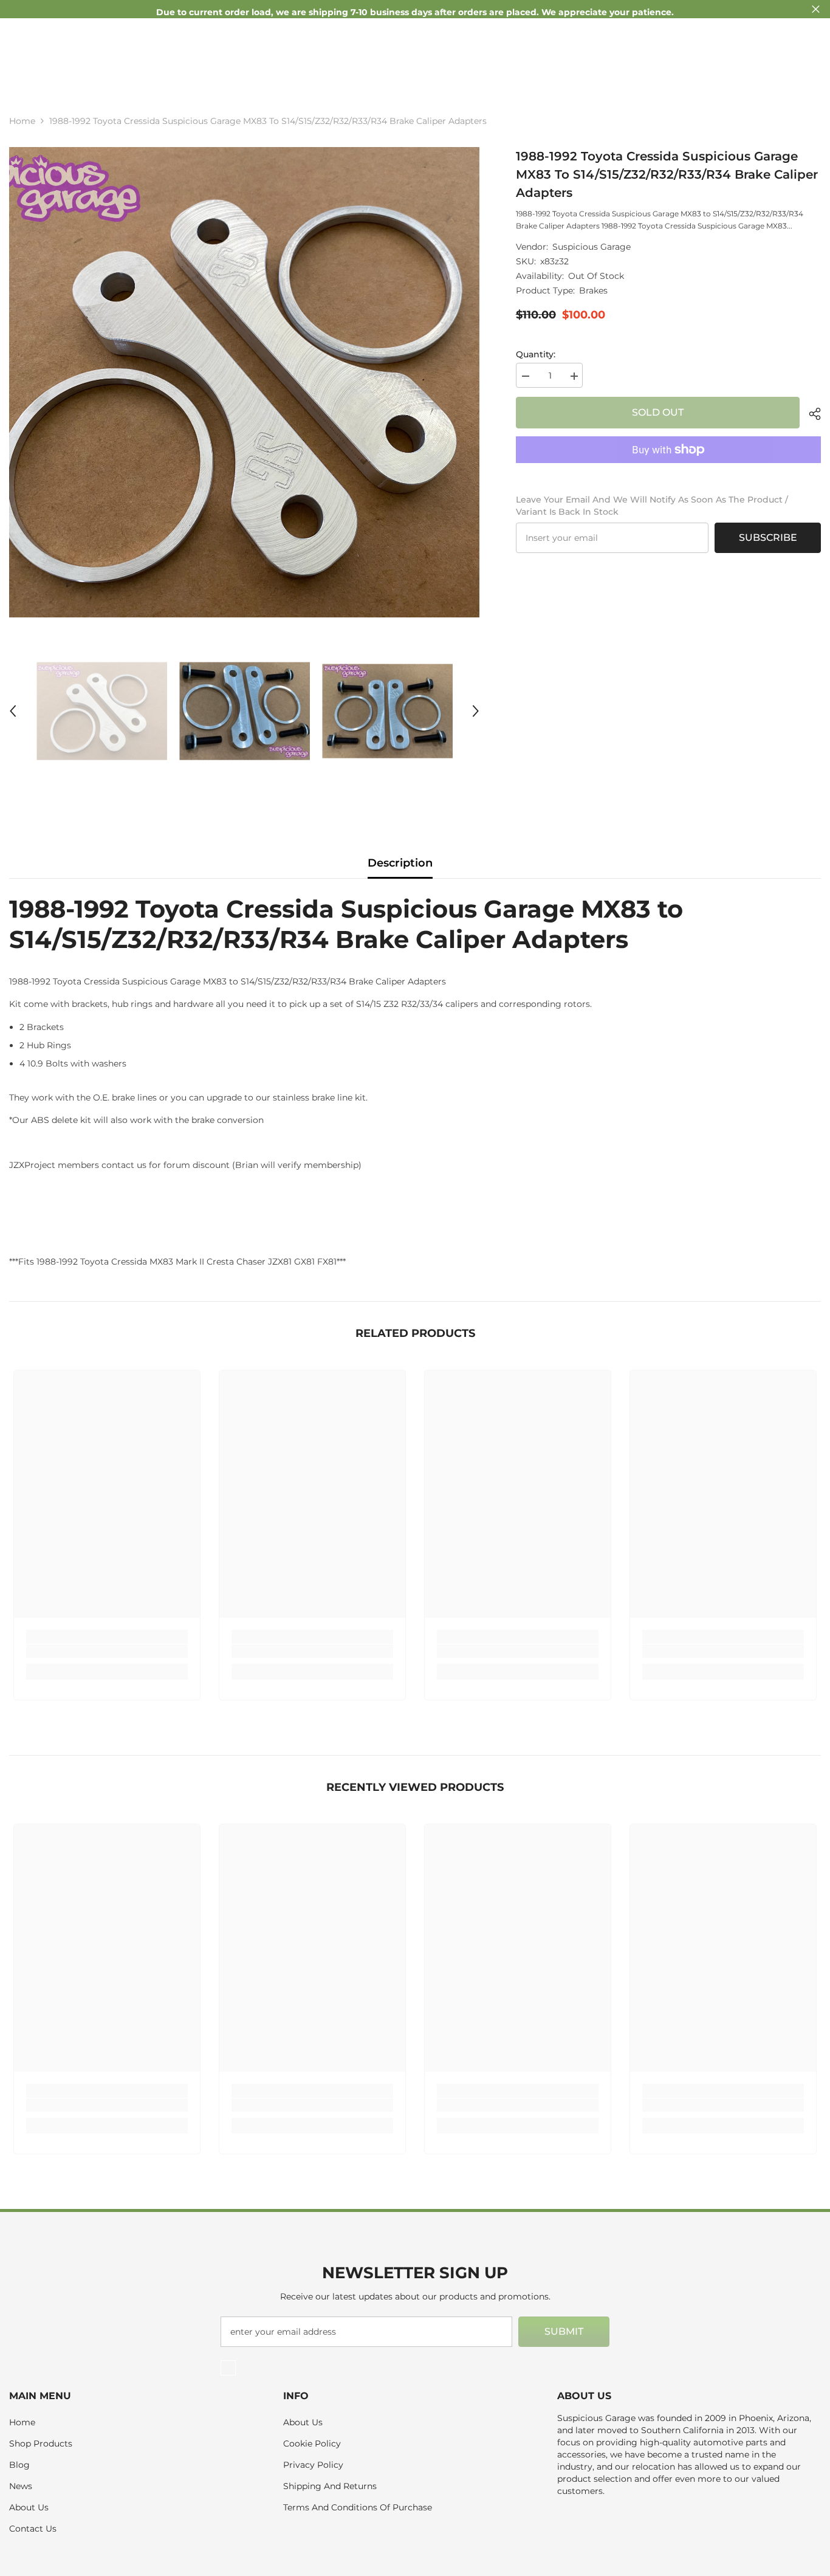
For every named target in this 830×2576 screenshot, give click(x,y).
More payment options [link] (668, 469)
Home (22, 121)
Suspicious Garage (592, 247)
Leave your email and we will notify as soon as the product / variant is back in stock (652, 506)
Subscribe (768, 538)
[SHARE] (810, 414)
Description (400, 863)
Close (816, 9)
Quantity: (536, 354)
